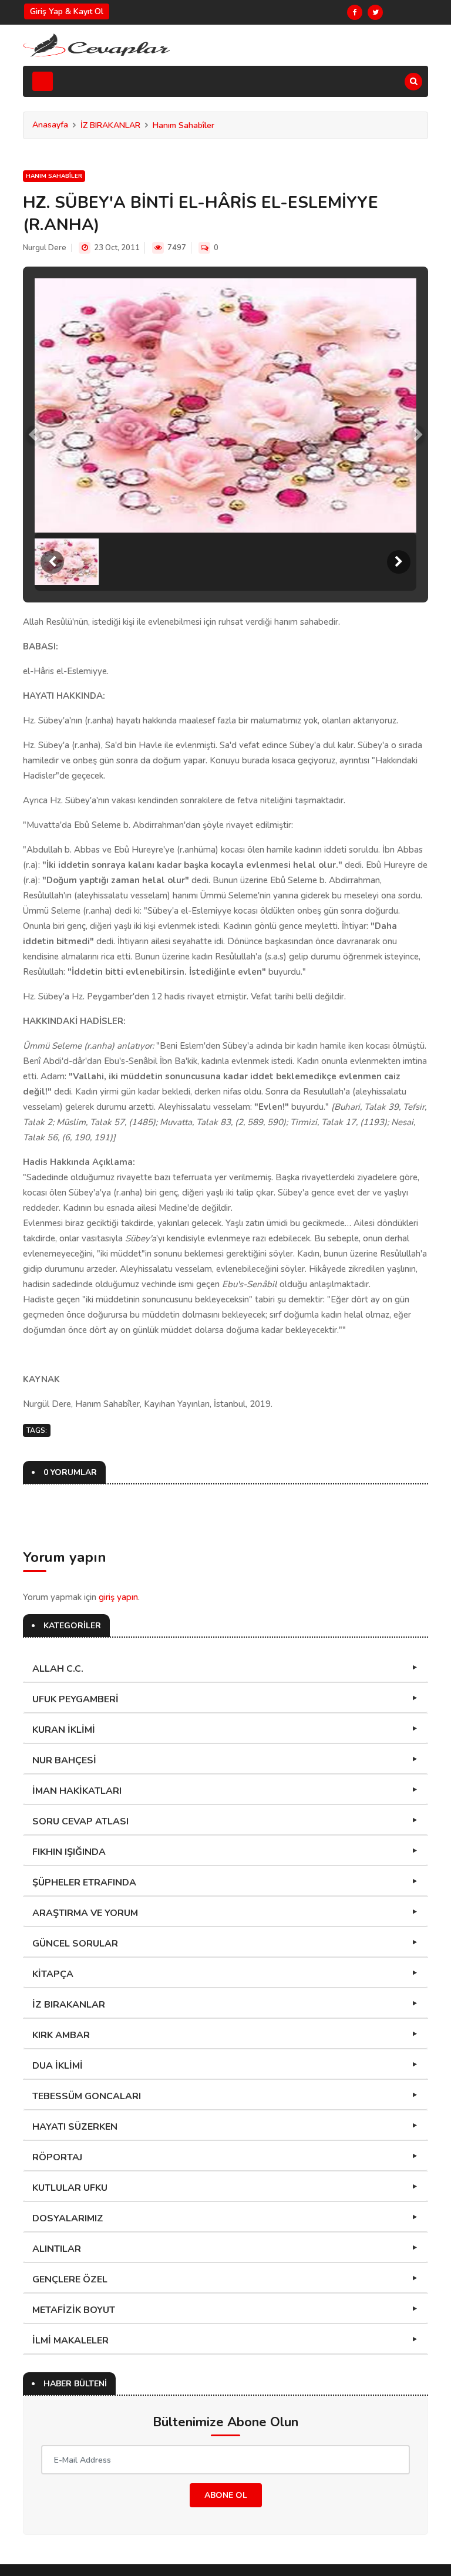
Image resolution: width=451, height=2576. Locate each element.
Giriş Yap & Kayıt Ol (67, 11)
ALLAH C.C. (58, 1669)
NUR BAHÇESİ (64, 1760)
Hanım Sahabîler (184, 125)
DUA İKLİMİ (58, 2066)
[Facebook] (355, 12)
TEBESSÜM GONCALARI (87, 2096)
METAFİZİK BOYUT (74, 2310)
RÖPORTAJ (57, 2157)
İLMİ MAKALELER (70, 2341)
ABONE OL (226, 2495)
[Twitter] (375, 12)
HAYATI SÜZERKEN (75, 2127)
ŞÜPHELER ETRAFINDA (84, 1883)
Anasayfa (50, 125)
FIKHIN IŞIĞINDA (69, 1852)
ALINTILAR (57, 2249)
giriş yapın (118, 1597)
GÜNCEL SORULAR (75, 1944)
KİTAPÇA (53, 1974)
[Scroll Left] (52, 562)
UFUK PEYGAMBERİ (75, 1699)
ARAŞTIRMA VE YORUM (85, 1913)
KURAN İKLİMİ (64, 1730)
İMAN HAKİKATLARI (77, 1791)
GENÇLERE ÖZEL (70, 2279)
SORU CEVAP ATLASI (80, 1821)
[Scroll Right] (399, 562)
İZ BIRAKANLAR (110, 125)
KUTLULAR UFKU (70, 2188)
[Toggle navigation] (43, 81)
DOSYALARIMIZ (68, 2218)
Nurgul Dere (45, 248)
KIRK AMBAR (61, 2035)
